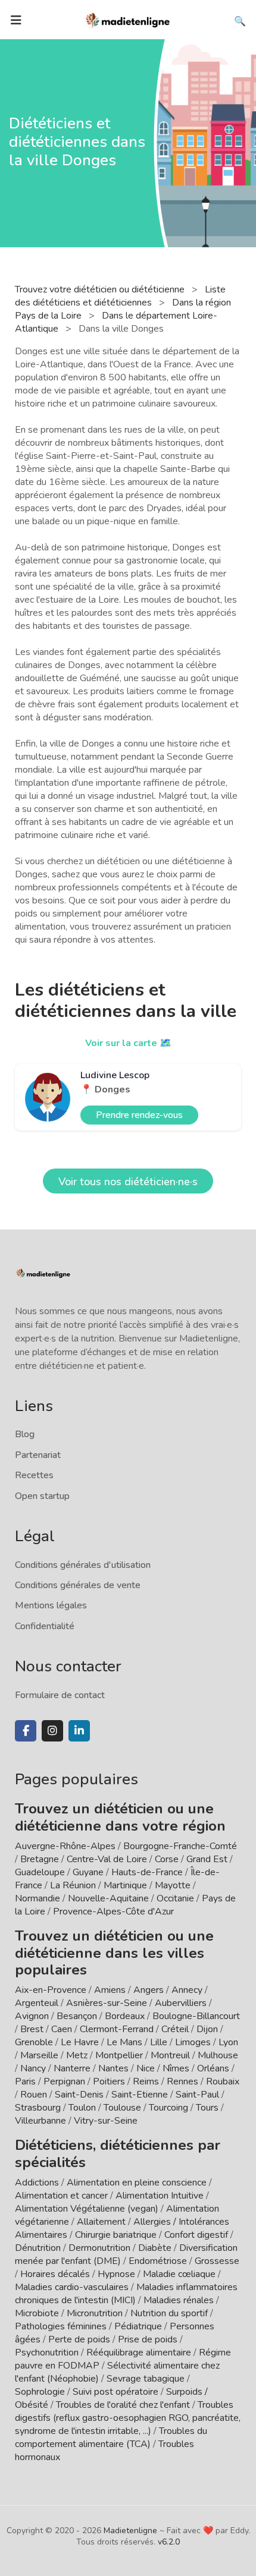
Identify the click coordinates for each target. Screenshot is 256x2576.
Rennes (182, 2081)
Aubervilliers (181, 2003)
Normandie (38, 1898)
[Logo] (128, 19)
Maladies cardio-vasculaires (72, 2287)
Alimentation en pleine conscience (137, 2183)
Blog (25, 1434)
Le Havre (80, 2042)
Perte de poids (79, 2339)
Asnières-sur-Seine (107, 2003)
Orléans (213, 2068)
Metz (77, 2055)
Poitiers (109, 2081)
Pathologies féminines (61, 2326)
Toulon (82, 2108)
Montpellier (119, 2055)
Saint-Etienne (140, 2095)
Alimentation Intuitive (160, 2196)
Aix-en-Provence (51, 1990)
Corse (167, 1859)
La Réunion (73, 1885)
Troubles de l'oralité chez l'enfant (123, 2405)
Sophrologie (40, 2392)
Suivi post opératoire (115, 2392)
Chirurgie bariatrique (116, 2235)
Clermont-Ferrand (117, 2029)
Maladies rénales (179, 2300)
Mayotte (173, 1885)
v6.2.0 (169, 2542)
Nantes (113, 2068)
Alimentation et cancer (61, 2196)
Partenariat (38, 1455)
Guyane (88, 1872)
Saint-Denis (79, 2095)
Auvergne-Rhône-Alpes (65, 1846)
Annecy (187, 1990)
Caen (62, 2029)
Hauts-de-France (147, 1872)
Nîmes (176, 2068)
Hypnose (116, 2274)
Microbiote (38, 2313)
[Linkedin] (79, 1731)
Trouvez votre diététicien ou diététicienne (101, 289)
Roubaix (223, 2081)
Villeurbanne (40, 2121)
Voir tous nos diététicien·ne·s (128, 1182)
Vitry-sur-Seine (106, 2121)
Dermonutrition (101, 2248)
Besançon (77, 2016)
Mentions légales (51, 1605)
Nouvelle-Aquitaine (108, 1898)
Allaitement (101, 2222)
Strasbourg (38, 2108)
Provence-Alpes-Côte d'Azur (113, 1911)
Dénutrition (38, 2248)
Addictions (37, 2183)
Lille (159, 2042)
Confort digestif (196, 2235)
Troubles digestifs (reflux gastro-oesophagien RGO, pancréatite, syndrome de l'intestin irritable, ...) (128, 2418)
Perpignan (64, 2081)
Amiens (110, 1990)
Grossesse (217, 2261)
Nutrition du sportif (169, 2313)
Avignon (32, 2016)
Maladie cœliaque (179, 2274)
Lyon (228, 2042)
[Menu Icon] (16, 20)
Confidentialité (45, 1626)
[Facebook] (26, 1731)
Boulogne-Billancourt (196, 2016)
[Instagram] (52, 1731)
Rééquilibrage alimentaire (139, 2353)
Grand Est (207, 1859)
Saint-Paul (197, 2095)
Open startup (42, 1496)
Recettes (34, 1475)
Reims (146, 2081)
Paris (25, 2081)
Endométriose (158, 2261)
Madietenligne (130, 2531)
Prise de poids (148, 2339)
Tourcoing (168, 2108)
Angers (149, 1990)
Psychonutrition (47, 2353)
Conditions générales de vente (78, 1585)
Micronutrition (95, 2313)
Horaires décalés (55, 2274)
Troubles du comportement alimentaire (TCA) (111, 2438)
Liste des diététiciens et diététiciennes (120, 296)
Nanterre (72, 2068)
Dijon (207, 2029)
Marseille (39, 2055)
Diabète (155, 2248)
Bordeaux (125, 2016)
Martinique (125, 1885)
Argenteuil (37, 2003)
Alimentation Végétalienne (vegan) (87, 2209)
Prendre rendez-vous (139, 1115)
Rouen (34, 2095)
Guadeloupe (40, 1872)
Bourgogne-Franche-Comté (180, 1846)
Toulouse (122, 2108)
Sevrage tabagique (146, 2379)
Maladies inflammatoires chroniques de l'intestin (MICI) (126, 2294)
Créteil (175, 2029)
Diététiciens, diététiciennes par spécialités (118, 2154)
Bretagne (40, 1859)
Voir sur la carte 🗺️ (128, 1043)
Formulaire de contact (60, 1695)
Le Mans (124, 2042)
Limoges (193, 2042)
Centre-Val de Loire (107, 1859)
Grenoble (34, 2042)
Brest (32, 2029)
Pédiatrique (138, 2326)
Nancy (33, 2068)
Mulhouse (218, 2055)
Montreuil (170, 2055)
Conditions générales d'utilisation (83, 1565)
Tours (207, 2108)
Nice (146, 2068)
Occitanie (175, 1898)
